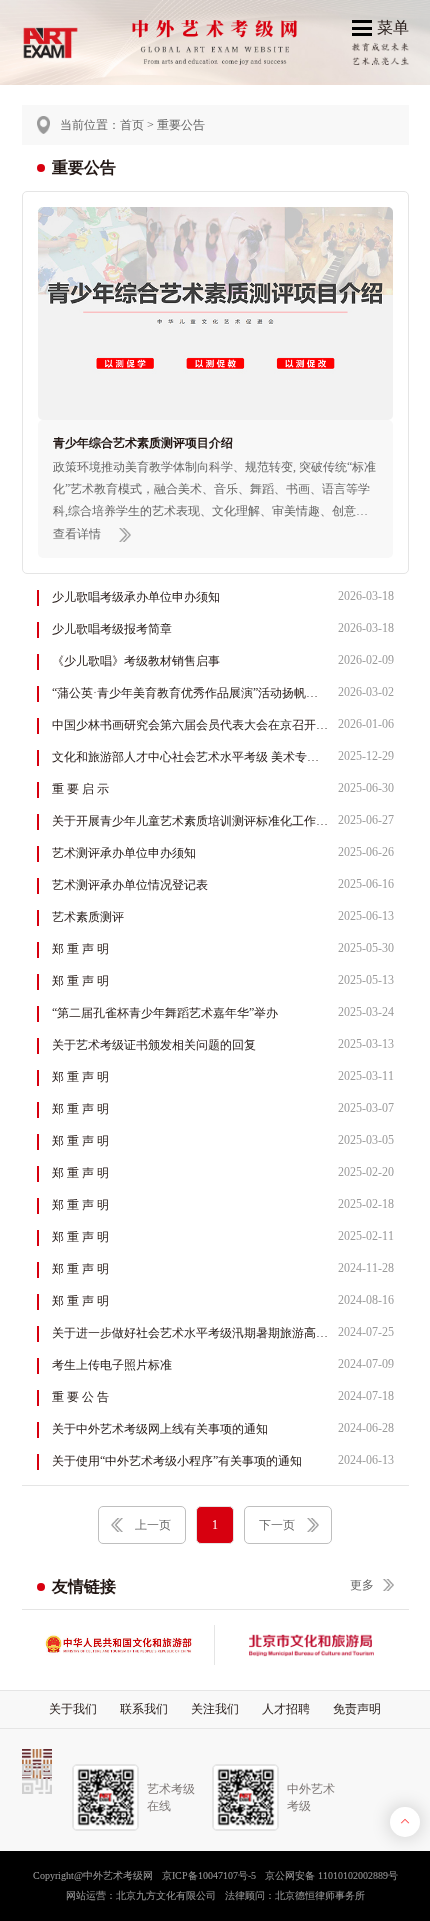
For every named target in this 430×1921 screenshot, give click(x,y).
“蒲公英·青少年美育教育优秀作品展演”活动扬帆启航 (223, 692)
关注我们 (215, 1709)
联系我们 (144, 1709)
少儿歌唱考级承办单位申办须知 (223, 596)
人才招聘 (286, 1709)
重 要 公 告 (223, 1396)
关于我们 (73, 1709)
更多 (362, 1585)
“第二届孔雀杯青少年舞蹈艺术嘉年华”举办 (223, 1012)
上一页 (153, 1525)
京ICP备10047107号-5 (209, 1875)
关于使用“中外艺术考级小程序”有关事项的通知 (223, 1460)
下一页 (277, 1525)
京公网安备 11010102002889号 (331, 1875)
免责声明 (357, 1709)
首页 (132, 125)
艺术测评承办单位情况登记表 (223, 884)
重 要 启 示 (223, 788)
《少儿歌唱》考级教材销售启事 (223, 660)
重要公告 (181, 125)
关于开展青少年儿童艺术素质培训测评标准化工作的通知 (223, 820)
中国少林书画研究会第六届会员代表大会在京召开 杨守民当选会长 (223, 724)
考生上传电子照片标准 (223, 1364)
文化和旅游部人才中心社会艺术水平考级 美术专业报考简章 (223, 756)
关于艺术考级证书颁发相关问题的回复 (223, 1044)
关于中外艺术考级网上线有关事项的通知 (223, 1428)
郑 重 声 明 (223, 948)
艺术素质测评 (223, 916)
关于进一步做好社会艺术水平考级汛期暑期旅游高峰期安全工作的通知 (223, 1332)
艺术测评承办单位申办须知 (223, 852)
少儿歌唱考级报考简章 (223, 628)
